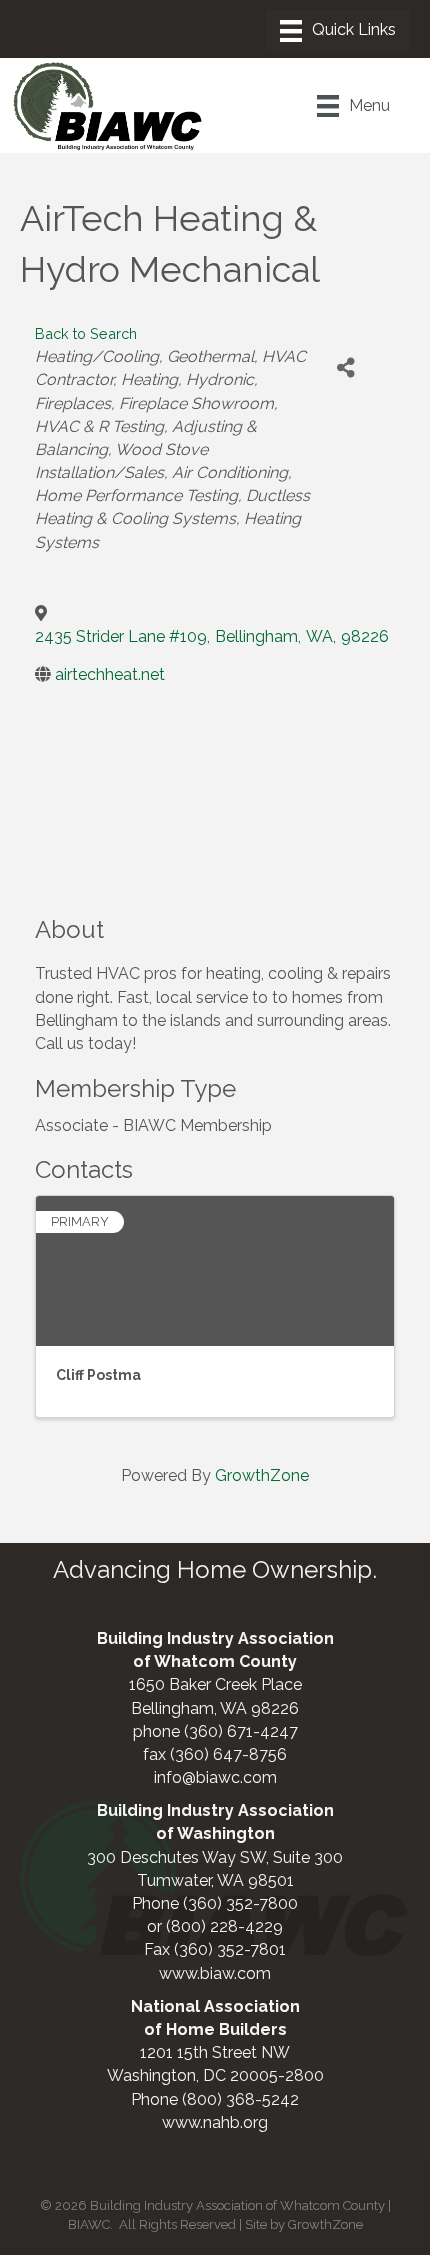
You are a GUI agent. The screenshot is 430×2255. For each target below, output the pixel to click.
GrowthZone (262, 1475)
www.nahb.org (215, 2122)
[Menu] (338, 31)
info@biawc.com (215, 1777)
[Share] (345, 367)
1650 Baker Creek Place (215, 1684)
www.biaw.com (215, 1973)
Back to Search (86, 333)
